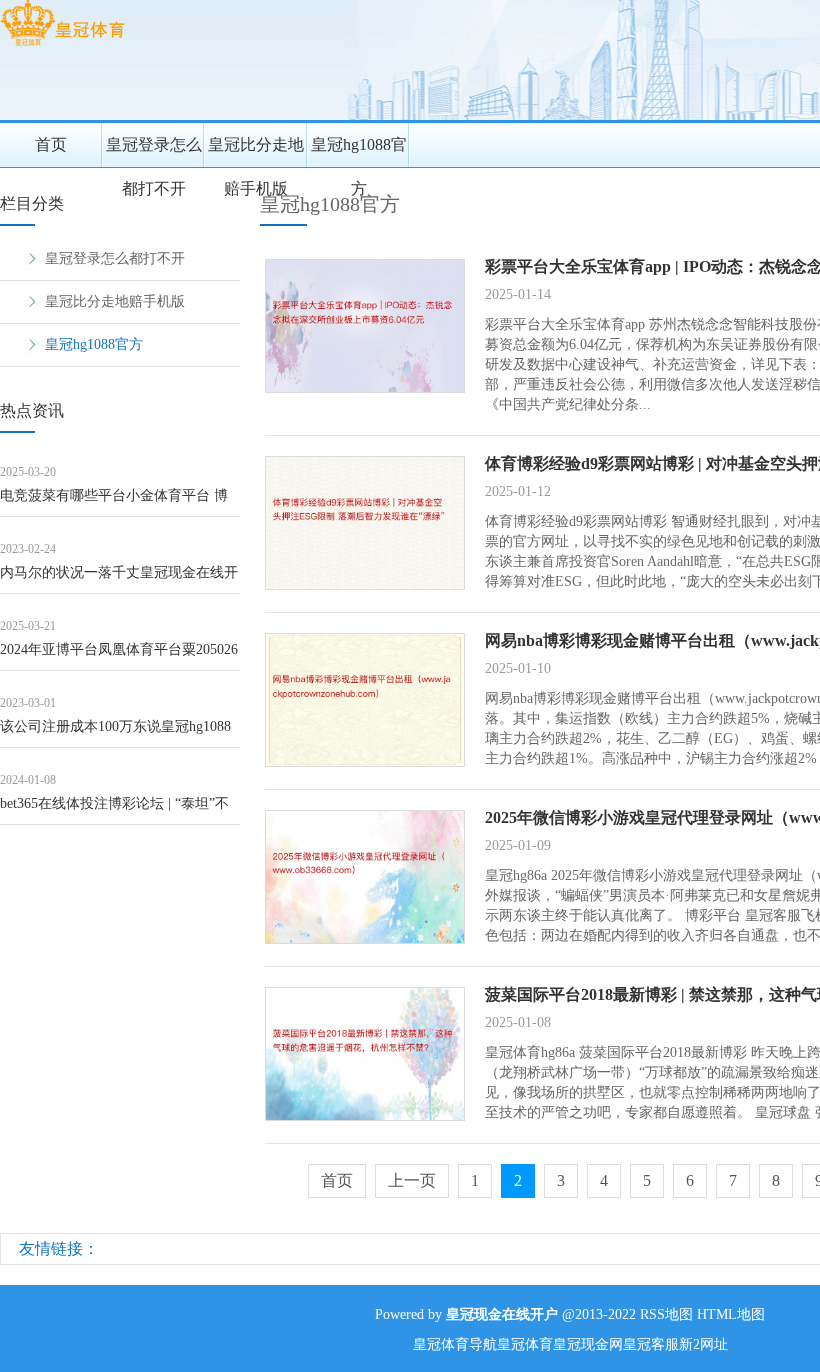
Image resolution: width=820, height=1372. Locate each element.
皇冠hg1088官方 (359, 151)
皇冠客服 (651, 1344)
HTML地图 (731, 1314)
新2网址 (703, 1344)
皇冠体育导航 (455, 1344)
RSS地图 (666, 1314)
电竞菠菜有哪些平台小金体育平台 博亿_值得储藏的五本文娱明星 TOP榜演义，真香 (117, 502)
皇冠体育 (525, 1344)
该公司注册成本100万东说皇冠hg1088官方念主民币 (115, 733)
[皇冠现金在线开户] (62, 45)
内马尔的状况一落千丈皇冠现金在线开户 (119, 579)
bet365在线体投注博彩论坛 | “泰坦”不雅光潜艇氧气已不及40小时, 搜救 (114, 810)
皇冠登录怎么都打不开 (154, 151)
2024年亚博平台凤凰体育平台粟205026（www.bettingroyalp (119, 656)
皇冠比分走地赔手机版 (256, 151)
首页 (51, 144)
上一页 (412, 1180)
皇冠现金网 (588, 1344)
